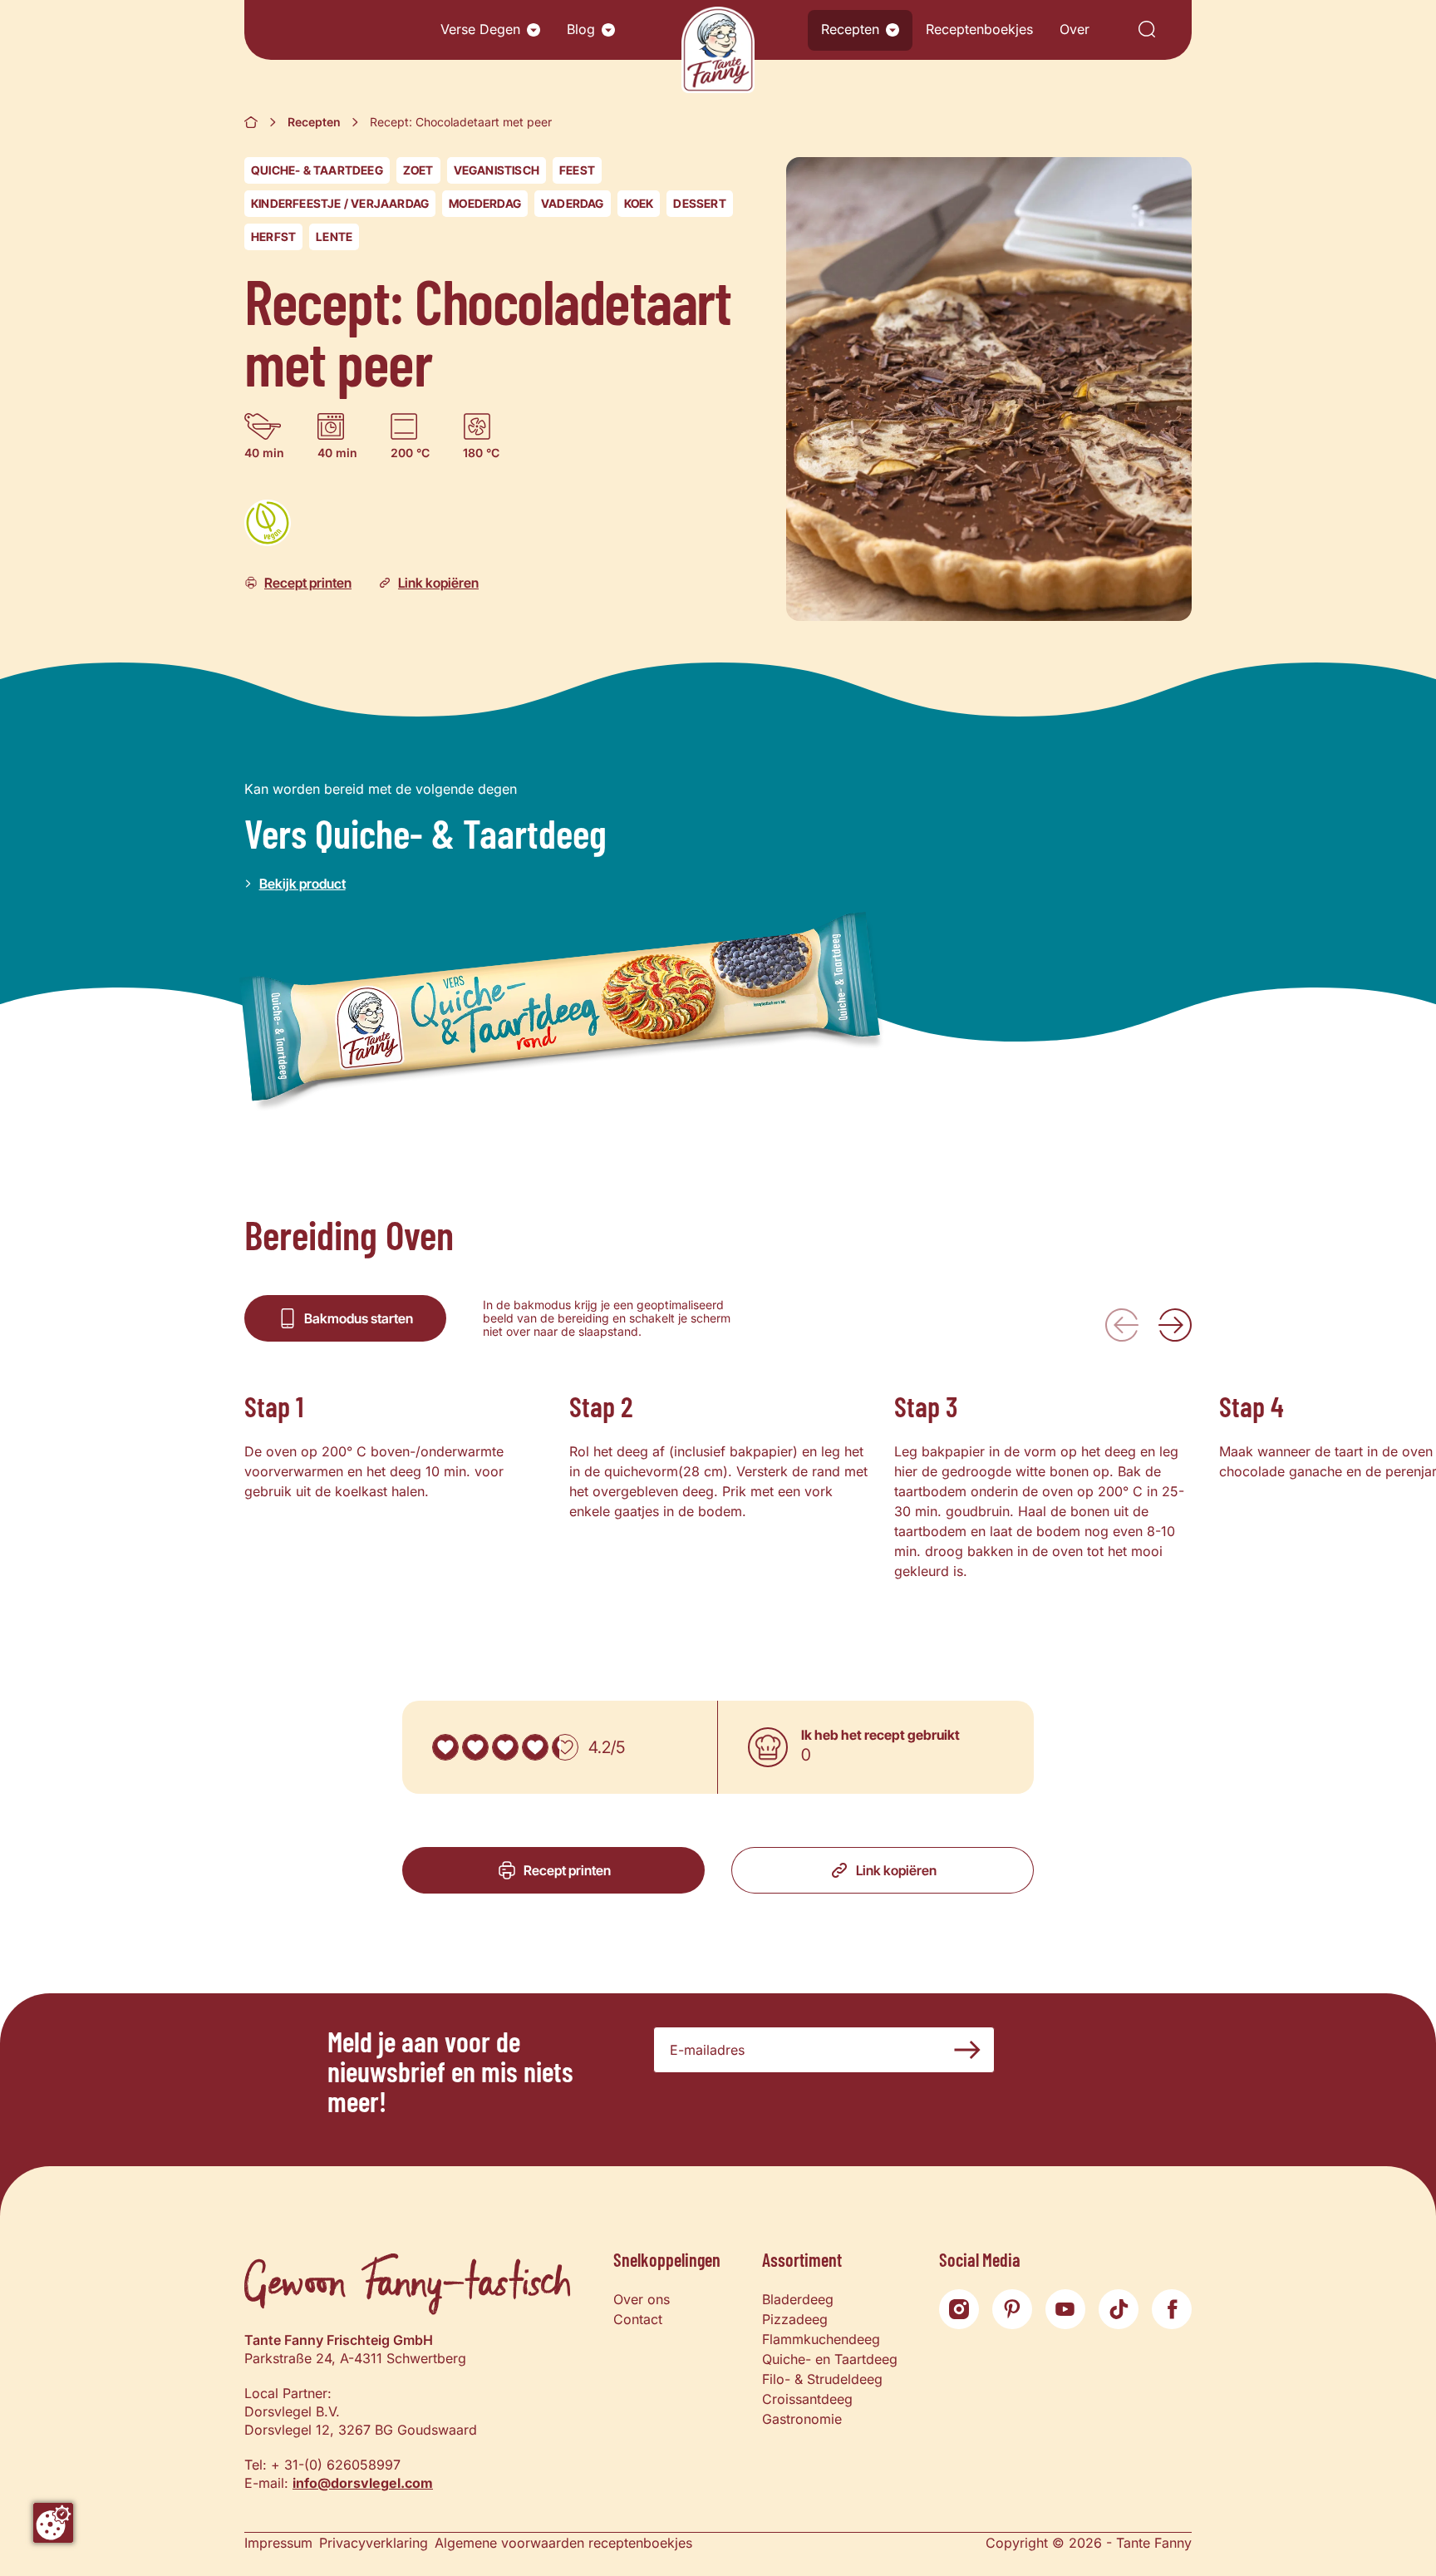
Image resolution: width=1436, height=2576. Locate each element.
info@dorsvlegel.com (363, 2483)
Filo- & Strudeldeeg (822, 2379)
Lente (334, 236)
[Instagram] (959, 2309)
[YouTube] (1065, 2309)
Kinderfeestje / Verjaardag (340, 203)
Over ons (642, 2299)
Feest (577, 170)
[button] (534, 30)
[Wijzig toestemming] (53, 2523)
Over (1075, 29)
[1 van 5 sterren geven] (445, 1747)
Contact (638, 2319)
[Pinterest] (1012, 2309)
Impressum (278, 2543)
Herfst (273, 236)
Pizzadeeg (795, 2319)
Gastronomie (802, 2419)
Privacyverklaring (374, 2543)
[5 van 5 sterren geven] (565, 1747)
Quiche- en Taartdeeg (830, 2359)
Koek (639, 203)
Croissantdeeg (807, 2399)
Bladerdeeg (798, 2299)
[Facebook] (1172, 2309)
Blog (581, 29)
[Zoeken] (1147, 30)
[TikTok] (1119, 2309)
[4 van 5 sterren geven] (535, 1747)
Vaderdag (573, 203)
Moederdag (485, 203)
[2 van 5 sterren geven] (475, 1747)
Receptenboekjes (979, 29)
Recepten (850, 29)
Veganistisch (497, 170)
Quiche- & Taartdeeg (317, 170)
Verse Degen (480, 29)
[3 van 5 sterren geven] (505, 1747)
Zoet (418, 170)
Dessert (699, 203)
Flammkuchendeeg (821, 2339)
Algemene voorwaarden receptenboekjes (563, 2543)
